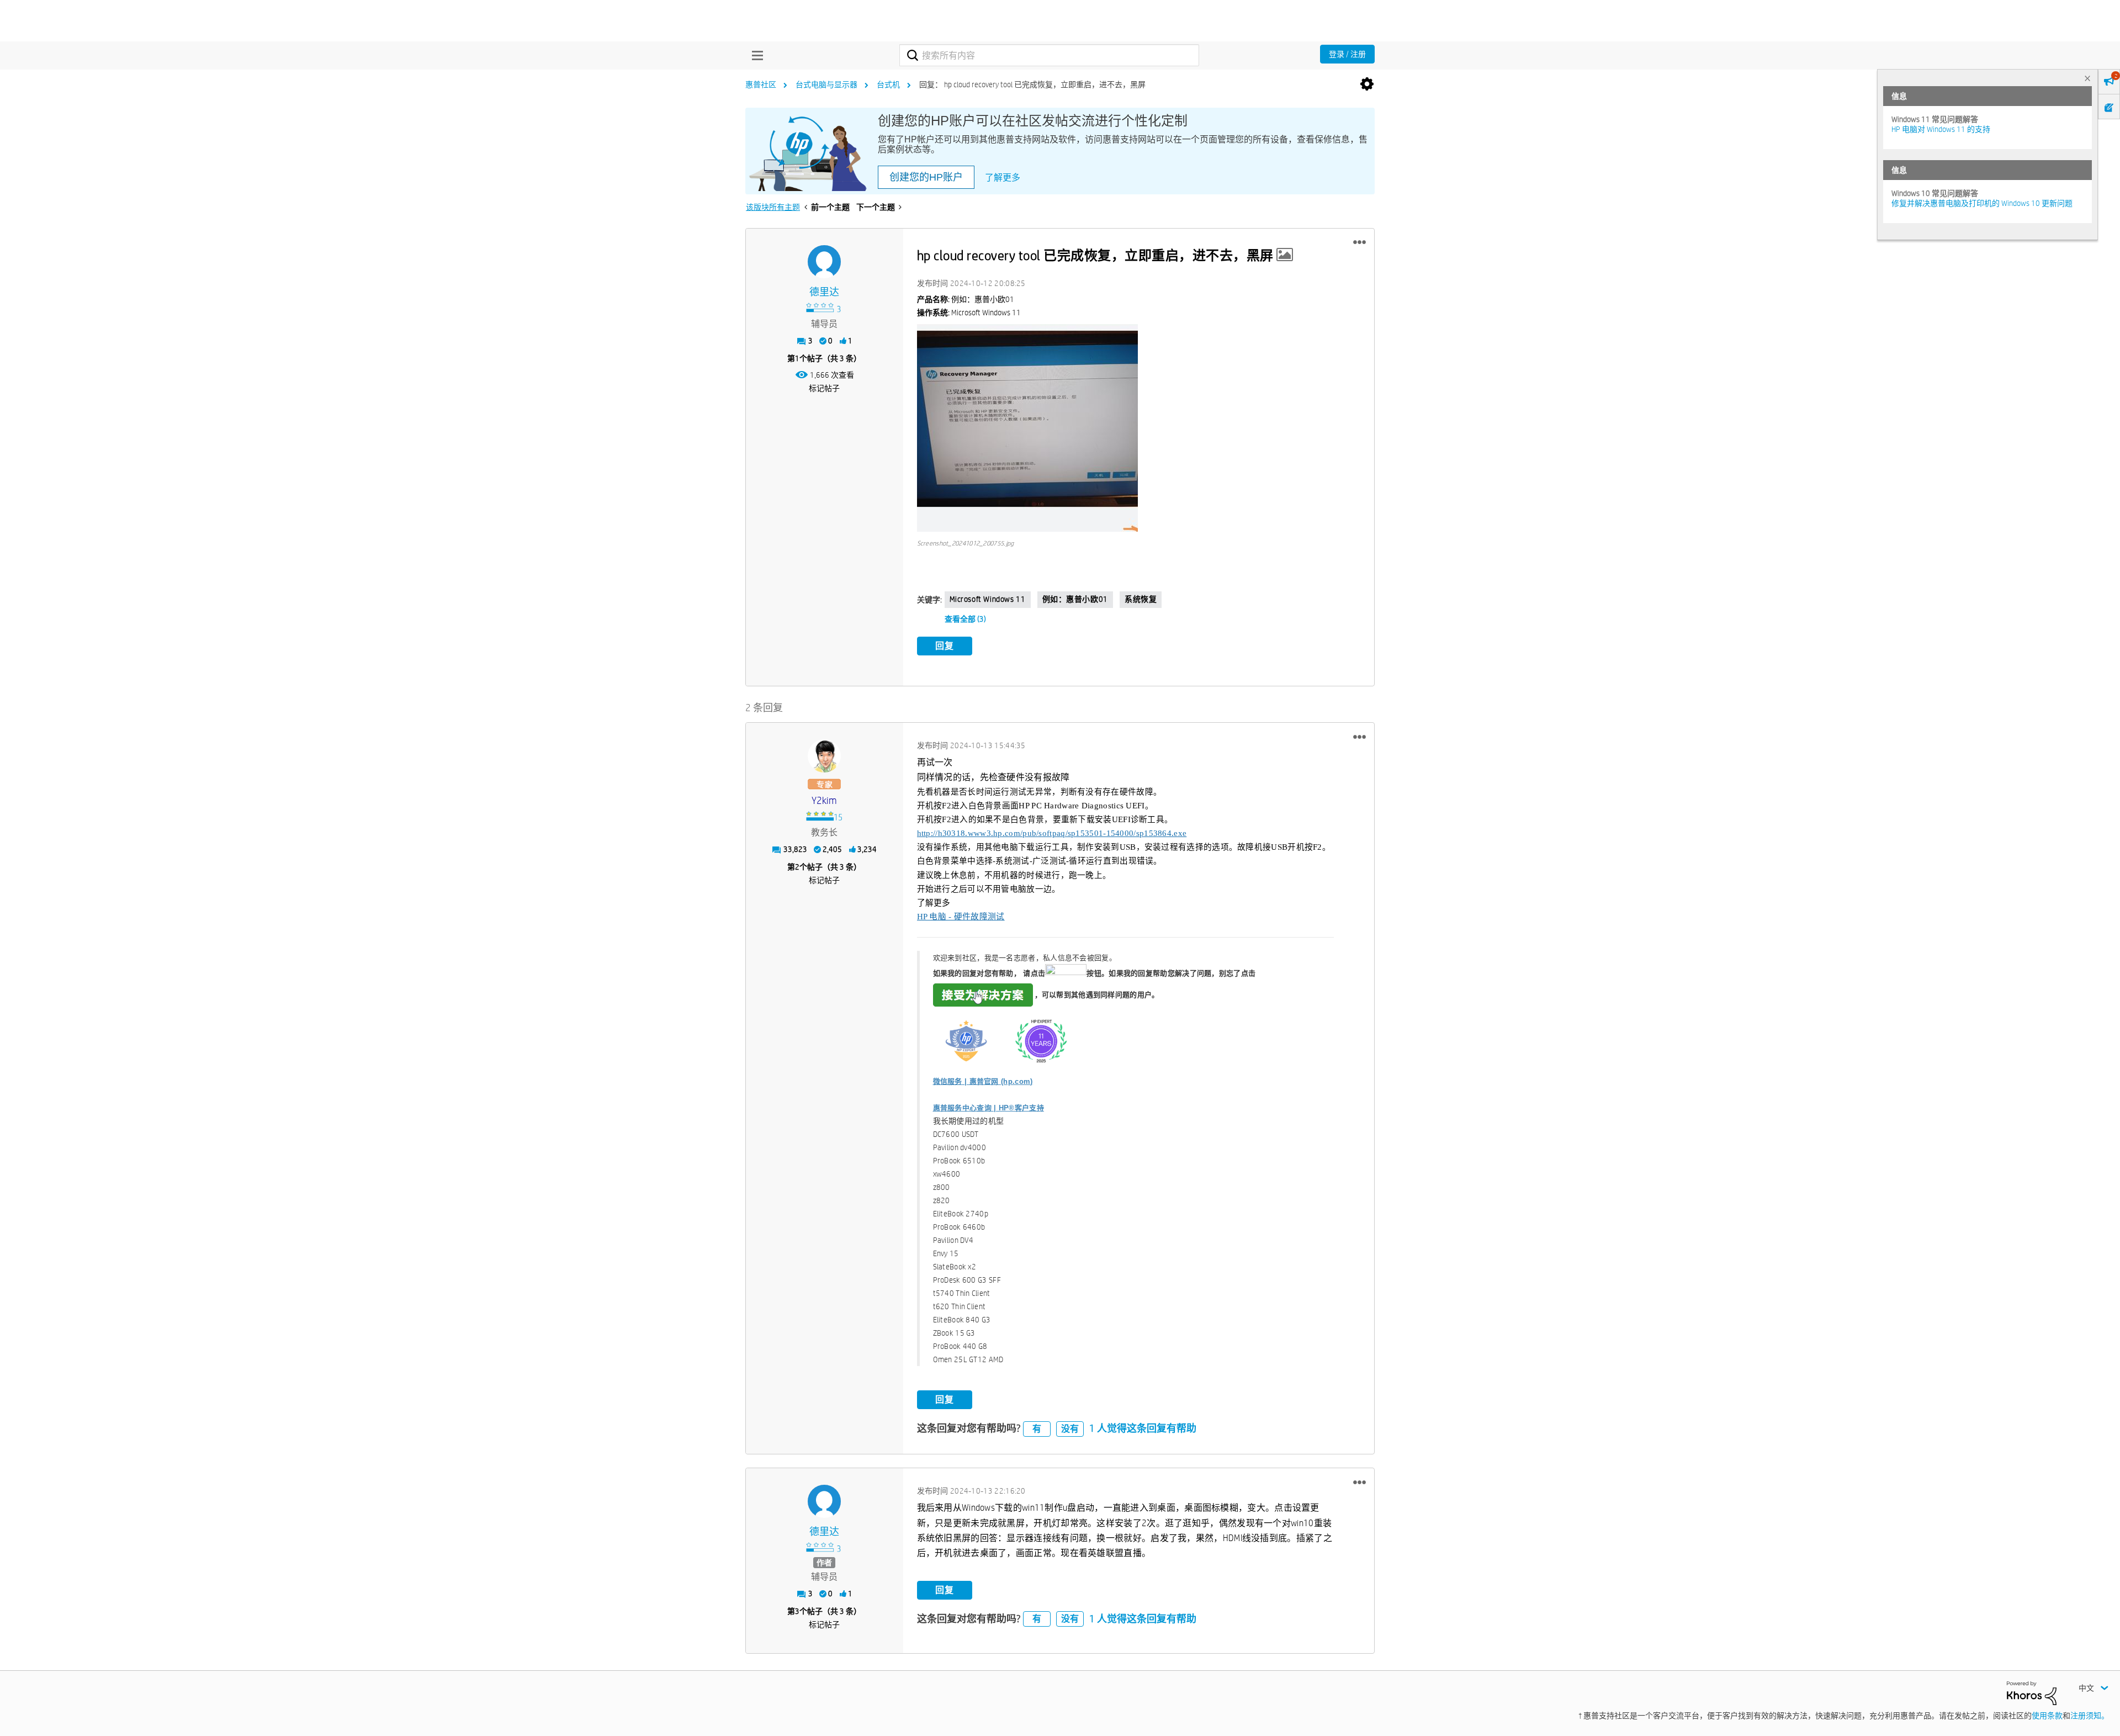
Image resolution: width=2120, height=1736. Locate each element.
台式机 (888, 84)
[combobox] (1049, 55)
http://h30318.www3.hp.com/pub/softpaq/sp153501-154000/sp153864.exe (1052, 833)
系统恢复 (1141, 599)
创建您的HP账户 (926, 177)
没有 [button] (1070, 1429)
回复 (945, 646)
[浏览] (755, 55)
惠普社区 (761, 84)
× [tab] (2087, 78)
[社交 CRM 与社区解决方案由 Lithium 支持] (2032, 1692)
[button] (1360, 242)
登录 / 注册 (1347, 54)
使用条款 (2047, 1716)
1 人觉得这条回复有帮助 (1143, 1428)
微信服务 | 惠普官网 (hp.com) (983, 1081)
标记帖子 (824, 388)
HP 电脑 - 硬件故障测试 (961, 917)
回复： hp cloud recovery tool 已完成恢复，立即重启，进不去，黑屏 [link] (1032, 84)
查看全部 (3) (965, 619)
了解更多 (1003, 178)
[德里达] (824, 262)
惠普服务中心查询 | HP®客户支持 (989, 1108)
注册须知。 (2090, 1716)
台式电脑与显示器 (826, 84)
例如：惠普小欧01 (1075, 599)
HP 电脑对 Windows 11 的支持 (1941, 129)
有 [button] (1037, 1429)
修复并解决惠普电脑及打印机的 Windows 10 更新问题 (1982, 203)
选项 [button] (1367, 84)
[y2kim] (824, 756)
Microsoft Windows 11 (988, 599)
